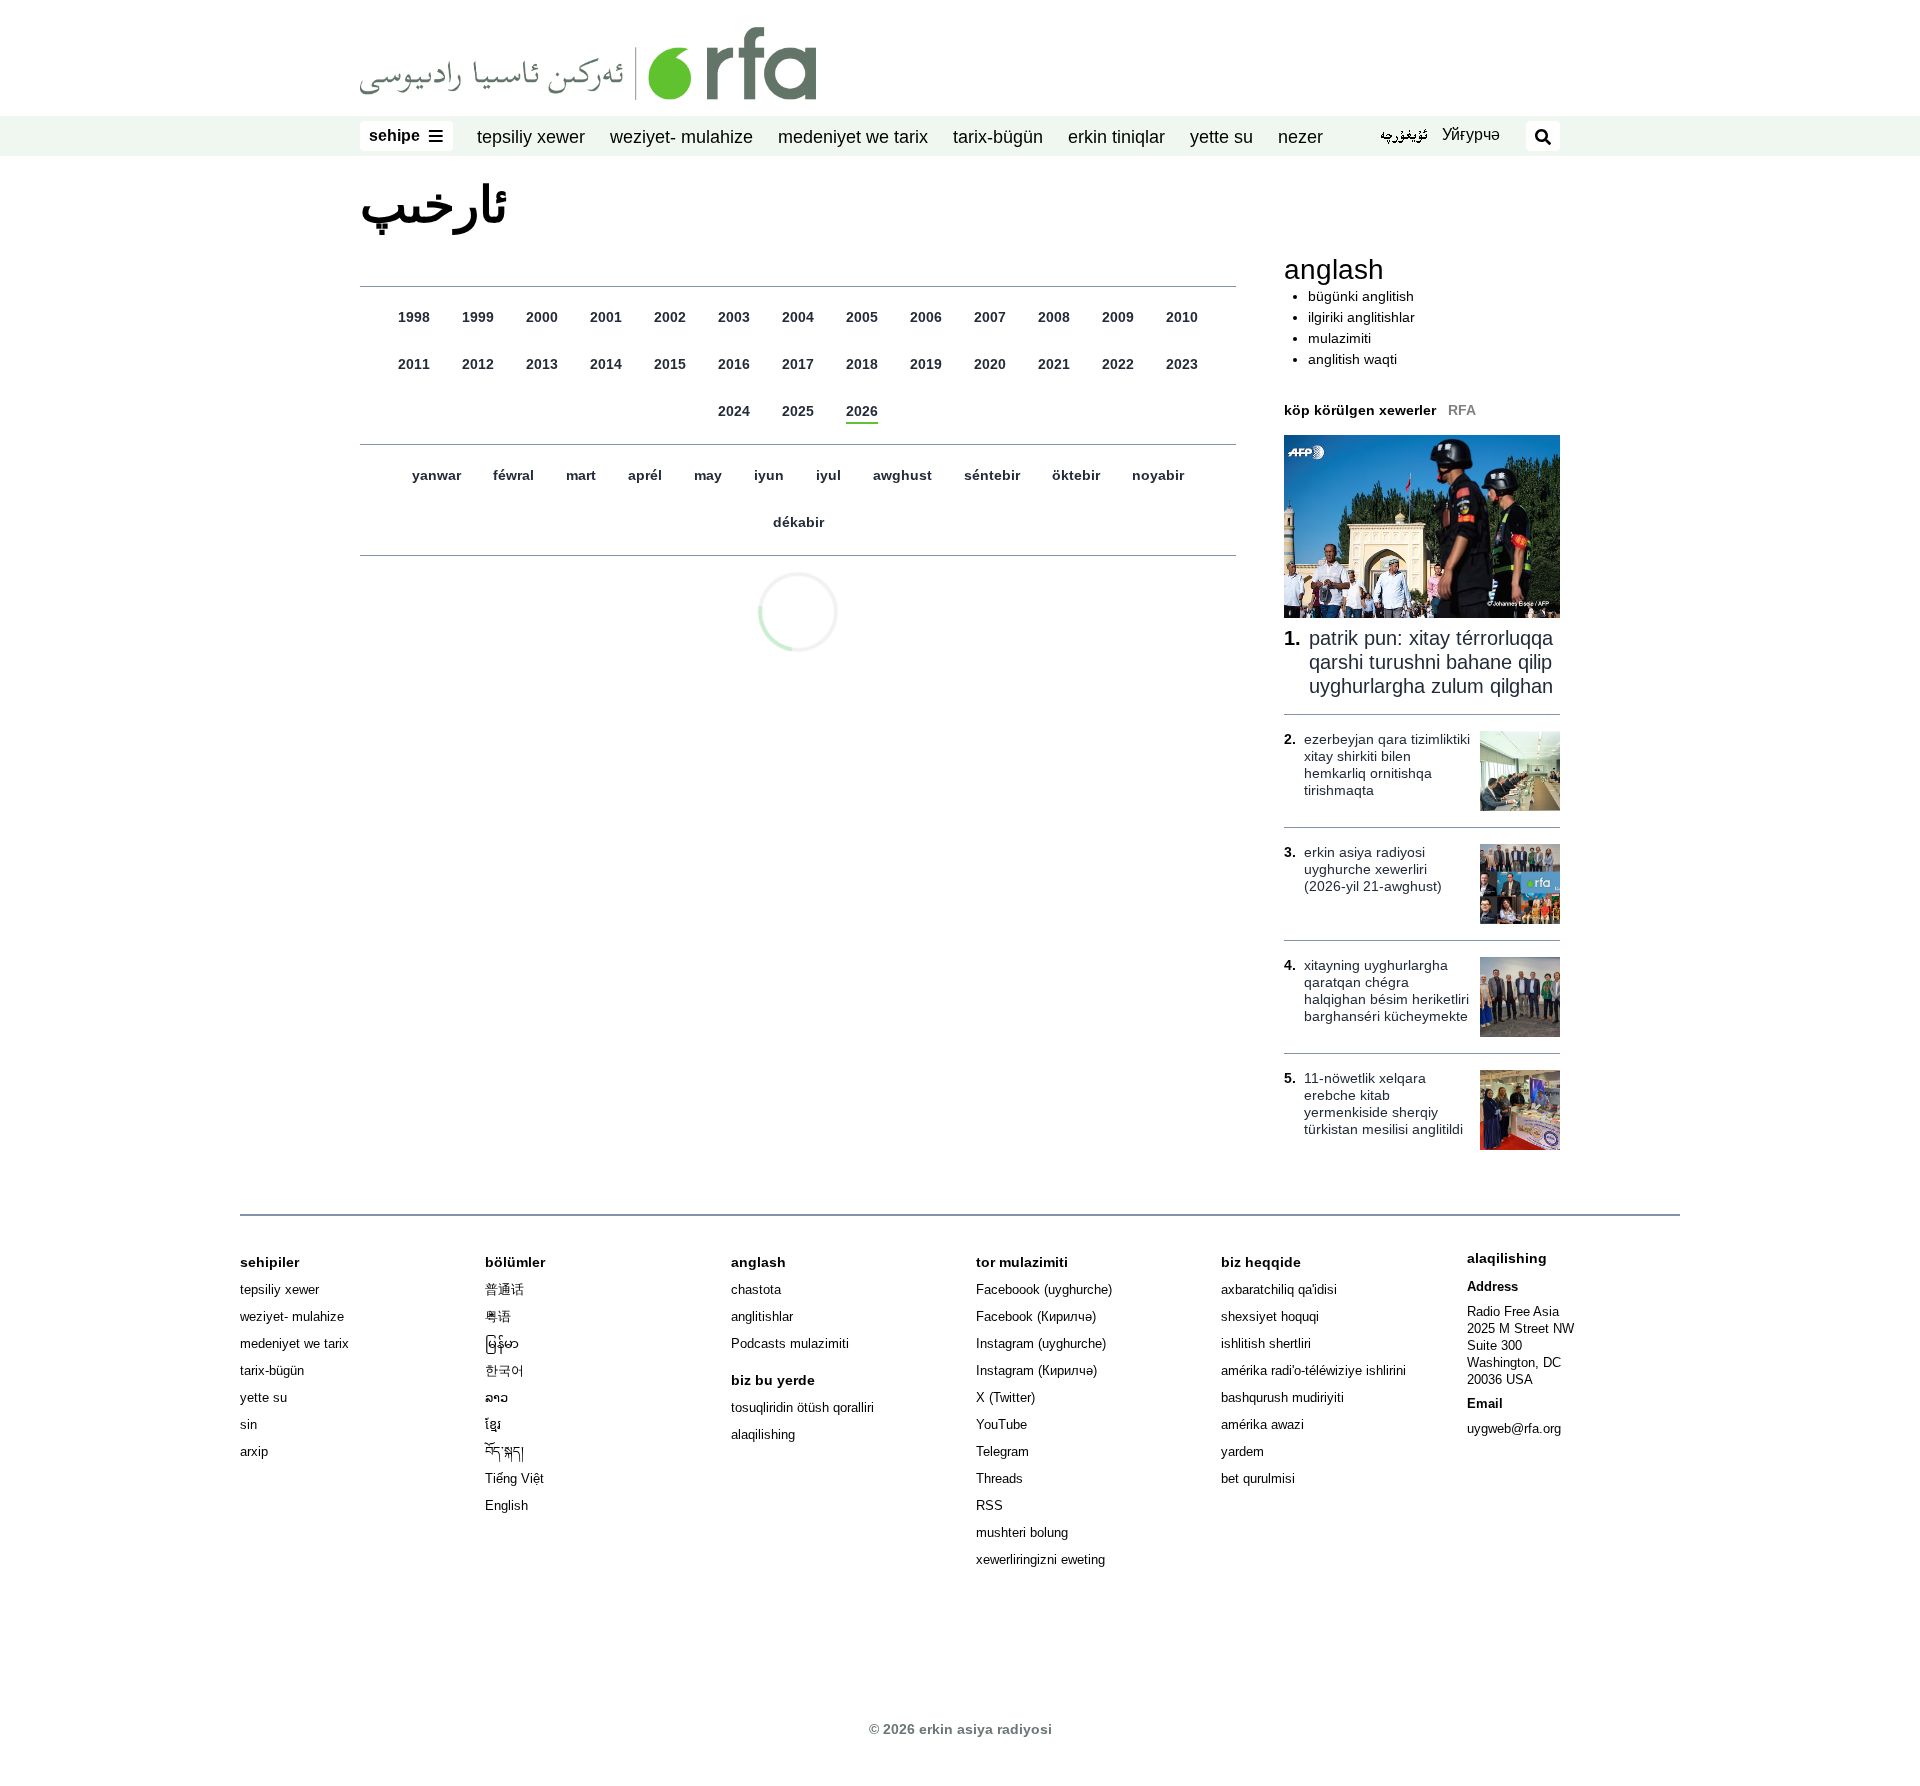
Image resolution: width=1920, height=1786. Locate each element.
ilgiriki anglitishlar (1361, 317)
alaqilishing (763, 1434)
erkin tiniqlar (1116, 137)
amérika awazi (1262, 1424)
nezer (1300, 137)
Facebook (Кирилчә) (1036, 1316)
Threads (999, 1478)
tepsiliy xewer (531, 137)
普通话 (504, 1289)
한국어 (504, 1370)
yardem (1242, 1451)
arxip (254, 1451)
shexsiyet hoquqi (1270, 1316)
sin (248, 1424)
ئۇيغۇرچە (1403, 137)
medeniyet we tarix (853, 137)
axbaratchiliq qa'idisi (1279, 1289)
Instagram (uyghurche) (1041, 1343)
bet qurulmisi (1258, 1478)
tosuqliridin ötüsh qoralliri (802, 1407)
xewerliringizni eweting (1040, 1559)
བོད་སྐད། (504, 1451)
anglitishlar (762, 1316)
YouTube (1001, 1424)
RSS (989, 1505)
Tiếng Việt (514, 1478)
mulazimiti (1339, 338)
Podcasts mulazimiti (790, 1343)
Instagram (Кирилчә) (1036, 1370)
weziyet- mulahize (681, 137)
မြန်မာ (502, 1343)
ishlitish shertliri (1266, 1343)
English (506, 1505)
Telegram (1002, 1451)
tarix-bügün (998, 137)
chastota (756, 1289)
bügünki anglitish (1361, 296)
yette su (1221, 137)
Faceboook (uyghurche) (1044, 1289)
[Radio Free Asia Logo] (588, 62)
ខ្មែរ (493, 1424)
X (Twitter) (1005, 1397)
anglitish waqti (1352, 359)
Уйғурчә (1471, 134)
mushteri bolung (1022, 1532)
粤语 (498, 1316)
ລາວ (496, 1397)
